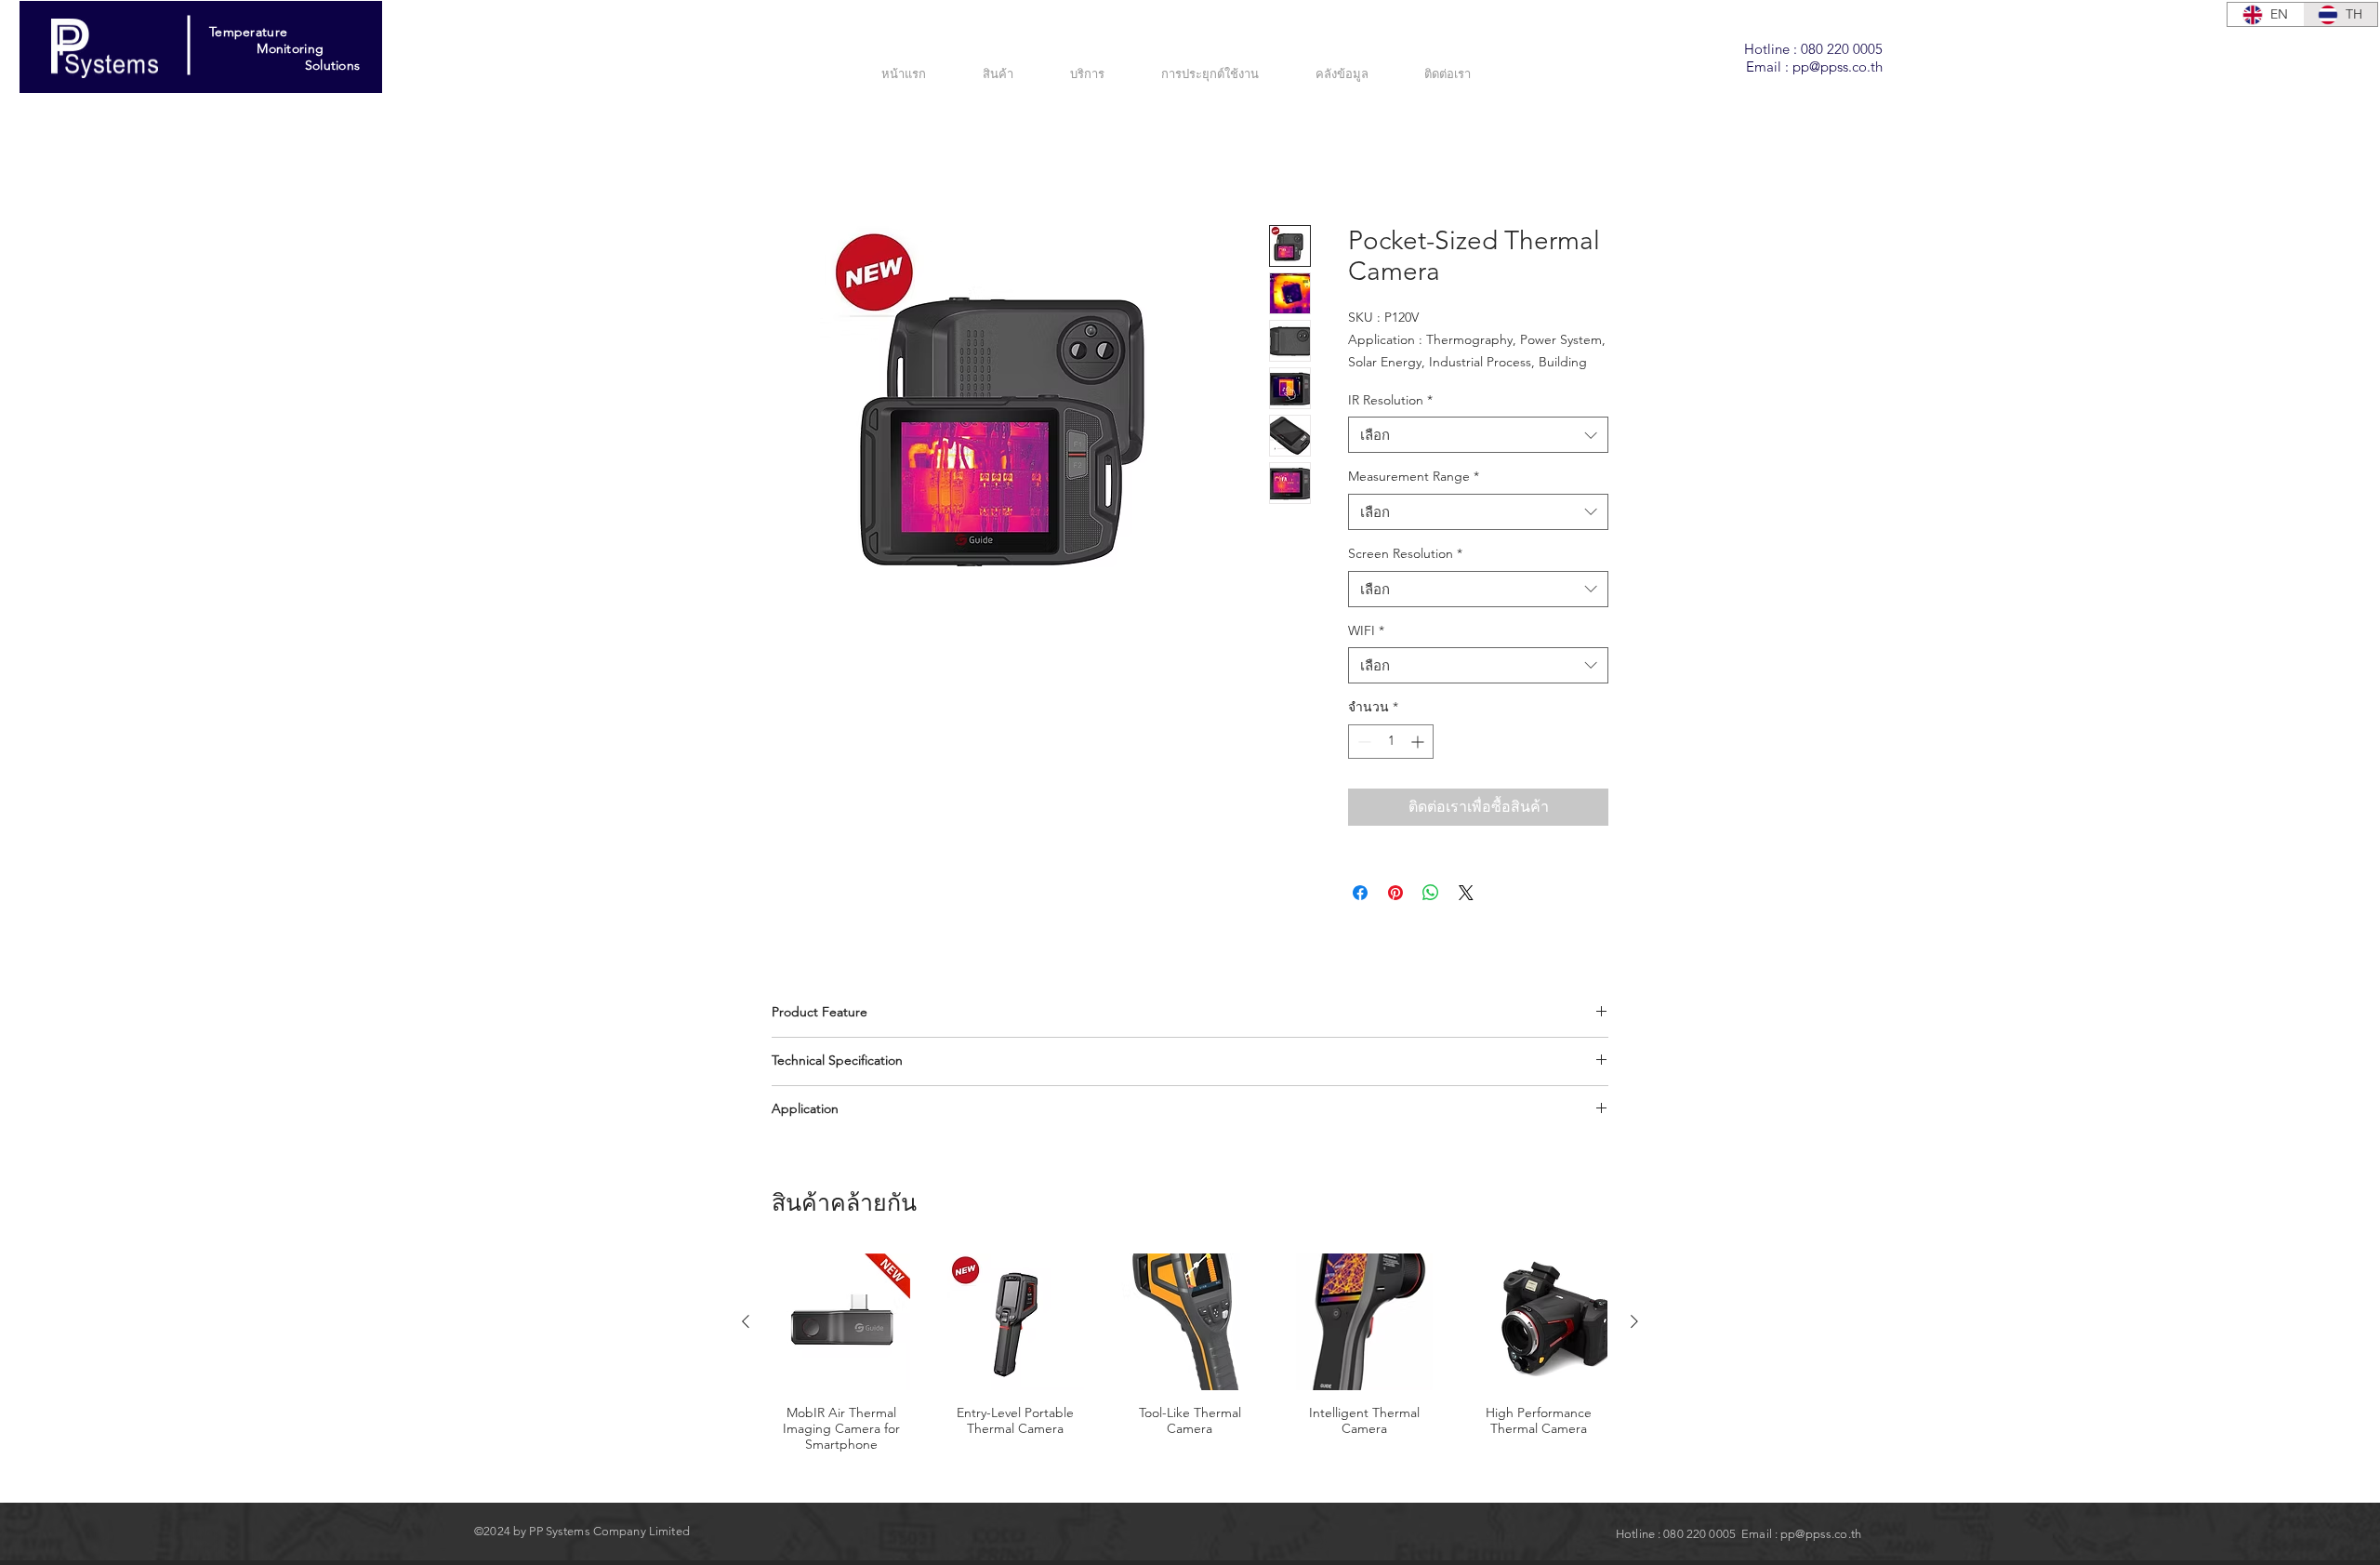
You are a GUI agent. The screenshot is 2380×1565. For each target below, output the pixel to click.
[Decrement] (1362, 765)
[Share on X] (1466, 916)
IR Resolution (1390, 423)
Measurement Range (1414, 499)
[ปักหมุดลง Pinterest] (1395, 916)
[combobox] (1478, 458)
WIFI (1366, 653)
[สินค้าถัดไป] (1634, 1345)
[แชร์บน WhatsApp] (1431, 916)
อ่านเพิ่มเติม (1382, 385)
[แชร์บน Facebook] (1360, 916)
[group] (1190, 1394)
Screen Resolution (1405, 577)
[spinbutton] (1391, 765)
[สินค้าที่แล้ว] (746, 1345)
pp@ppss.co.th (1838, 66)
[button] (1102, 73)
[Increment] (1419, 765)
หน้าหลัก (800, 159)
